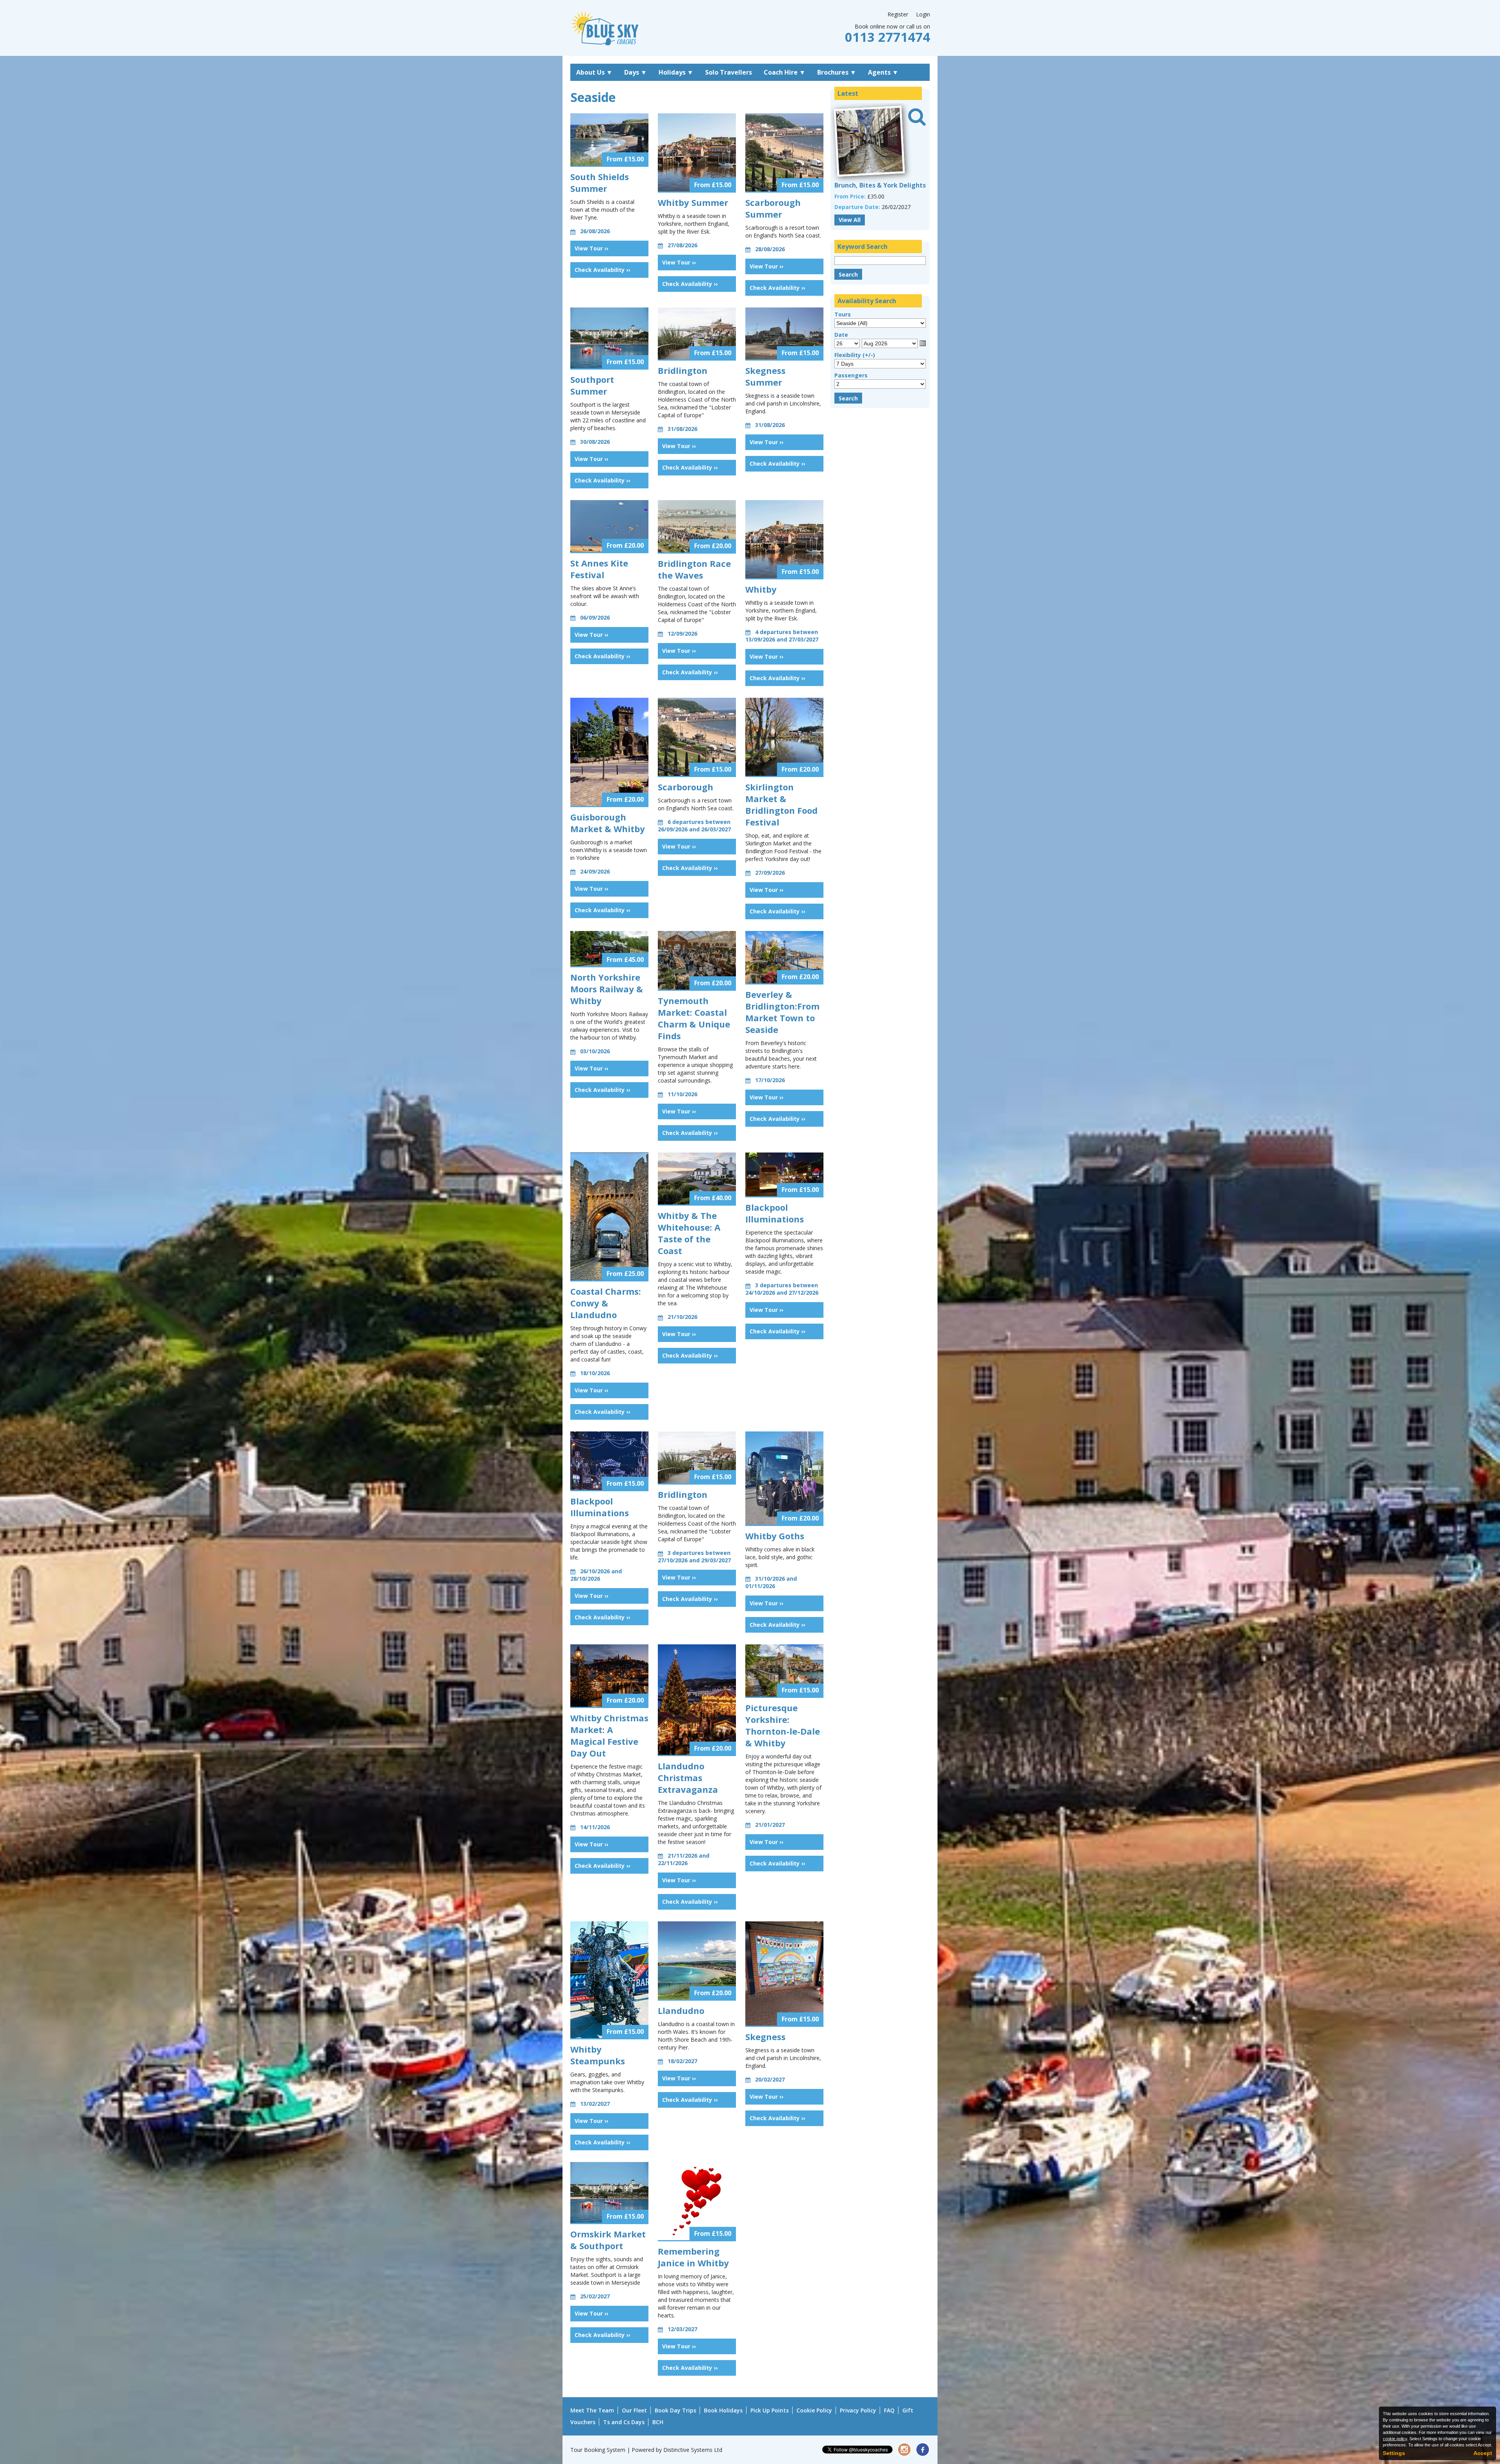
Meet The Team (592, 2410)
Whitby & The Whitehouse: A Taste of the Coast (689, 1233)
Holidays (676, 72)
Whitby (761, 589)
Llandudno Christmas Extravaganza (688, 1778)
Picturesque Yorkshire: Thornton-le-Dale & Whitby (783, 1725)
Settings (1394, 2453)
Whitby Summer (693, 202)
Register (898, 14)
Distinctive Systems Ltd (693, 2450)
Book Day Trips (675, 2410)
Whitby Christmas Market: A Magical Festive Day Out (609, 1735)
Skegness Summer (765, 376)
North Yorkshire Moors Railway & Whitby (607, 989)
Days (636, 72)
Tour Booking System (598, 2450)
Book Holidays (723, 2410)
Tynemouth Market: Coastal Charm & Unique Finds (694, 1018)
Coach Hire (785, 72)
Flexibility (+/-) (855, 355)
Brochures (837, 72)
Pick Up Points (770, 2410)
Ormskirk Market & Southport (608, 2240)
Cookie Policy (814, 2410)
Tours (843, 314)
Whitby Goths (775, 1536)
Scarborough (686, 787)
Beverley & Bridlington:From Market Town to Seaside (782, 1012)
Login (923, 14)
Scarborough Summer (773, 208)
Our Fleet (634, 2410)
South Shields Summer (600, 182)
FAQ (889, 2410)
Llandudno (681, 2010)
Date (841, 335)
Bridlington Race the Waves (694, 569)
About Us (594, 72)
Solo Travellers (729, 72)
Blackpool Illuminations (775, 1213)
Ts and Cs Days (624, 2422)
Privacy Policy (858, 2410)
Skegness (765, 2037)
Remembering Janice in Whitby (693, 2257)
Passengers (851, 375)
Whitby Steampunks (598, 2055)
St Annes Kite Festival (599, 569)
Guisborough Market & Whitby (608, 823)
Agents (883, 72)
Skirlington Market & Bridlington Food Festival (781, 804)
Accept (1483, 2453)
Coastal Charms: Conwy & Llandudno (606, 1303)
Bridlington (683, 370)
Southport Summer (592, 385)
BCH (658, 2422)
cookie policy (1395, 2439)
